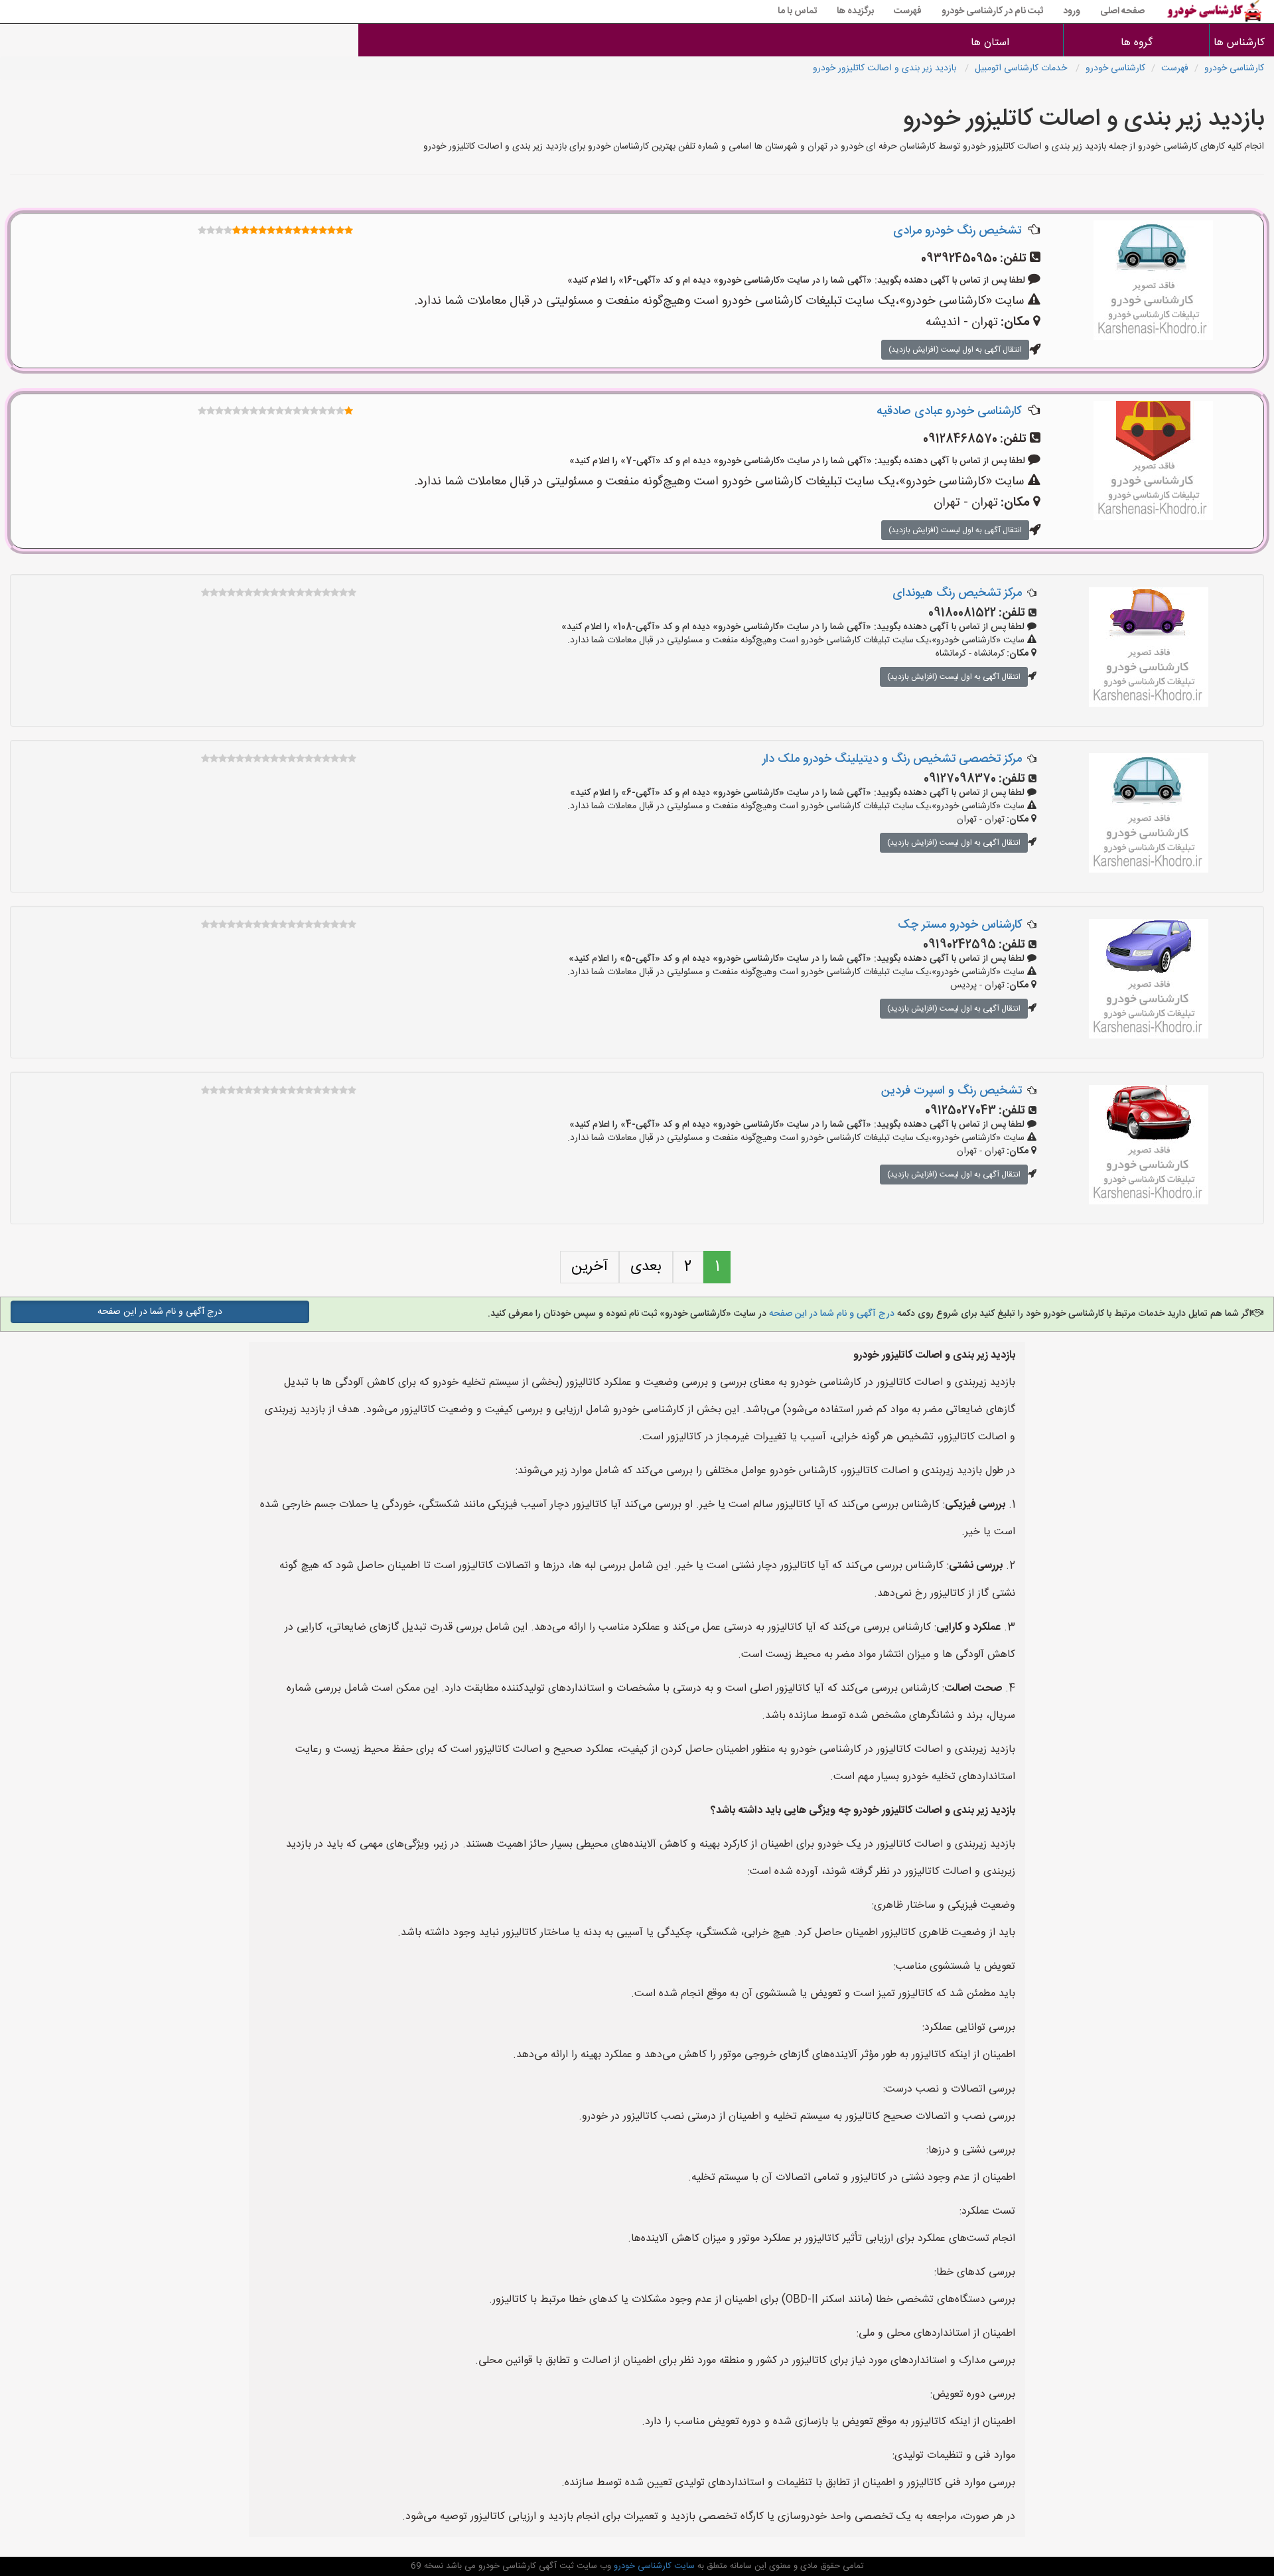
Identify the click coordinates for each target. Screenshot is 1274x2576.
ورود (1072, 11)
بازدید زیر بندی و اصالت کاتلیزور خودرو (886, 68)
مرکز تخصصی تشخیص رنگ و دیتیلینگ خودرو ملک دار (892, 759)
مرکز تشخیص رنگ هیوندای (957, 593)
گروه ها (1137, 43)
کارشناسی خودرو (1234, 68)
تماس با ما (797, 11)
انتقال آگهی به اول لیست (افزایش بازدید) (955, 350)
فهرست (908, 11)
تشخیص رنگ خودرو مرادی (957, 231)
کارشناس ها (1242, 43)
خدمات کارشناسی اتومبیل (1022, 68)
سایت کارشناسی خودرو (653, 2566)
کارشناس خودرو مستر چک (960, 925)
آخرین (590, 1267)
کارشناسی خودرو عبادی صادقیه (949, 411)
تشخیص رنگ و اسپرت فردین (952, 1091)
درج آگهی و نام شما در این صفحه (830, 1314)
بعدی (646, 1267)
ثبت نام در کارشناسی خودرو (992, 11)
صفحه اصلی (1122, 11)
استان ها (990, 43)
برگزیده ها (855, 11)
